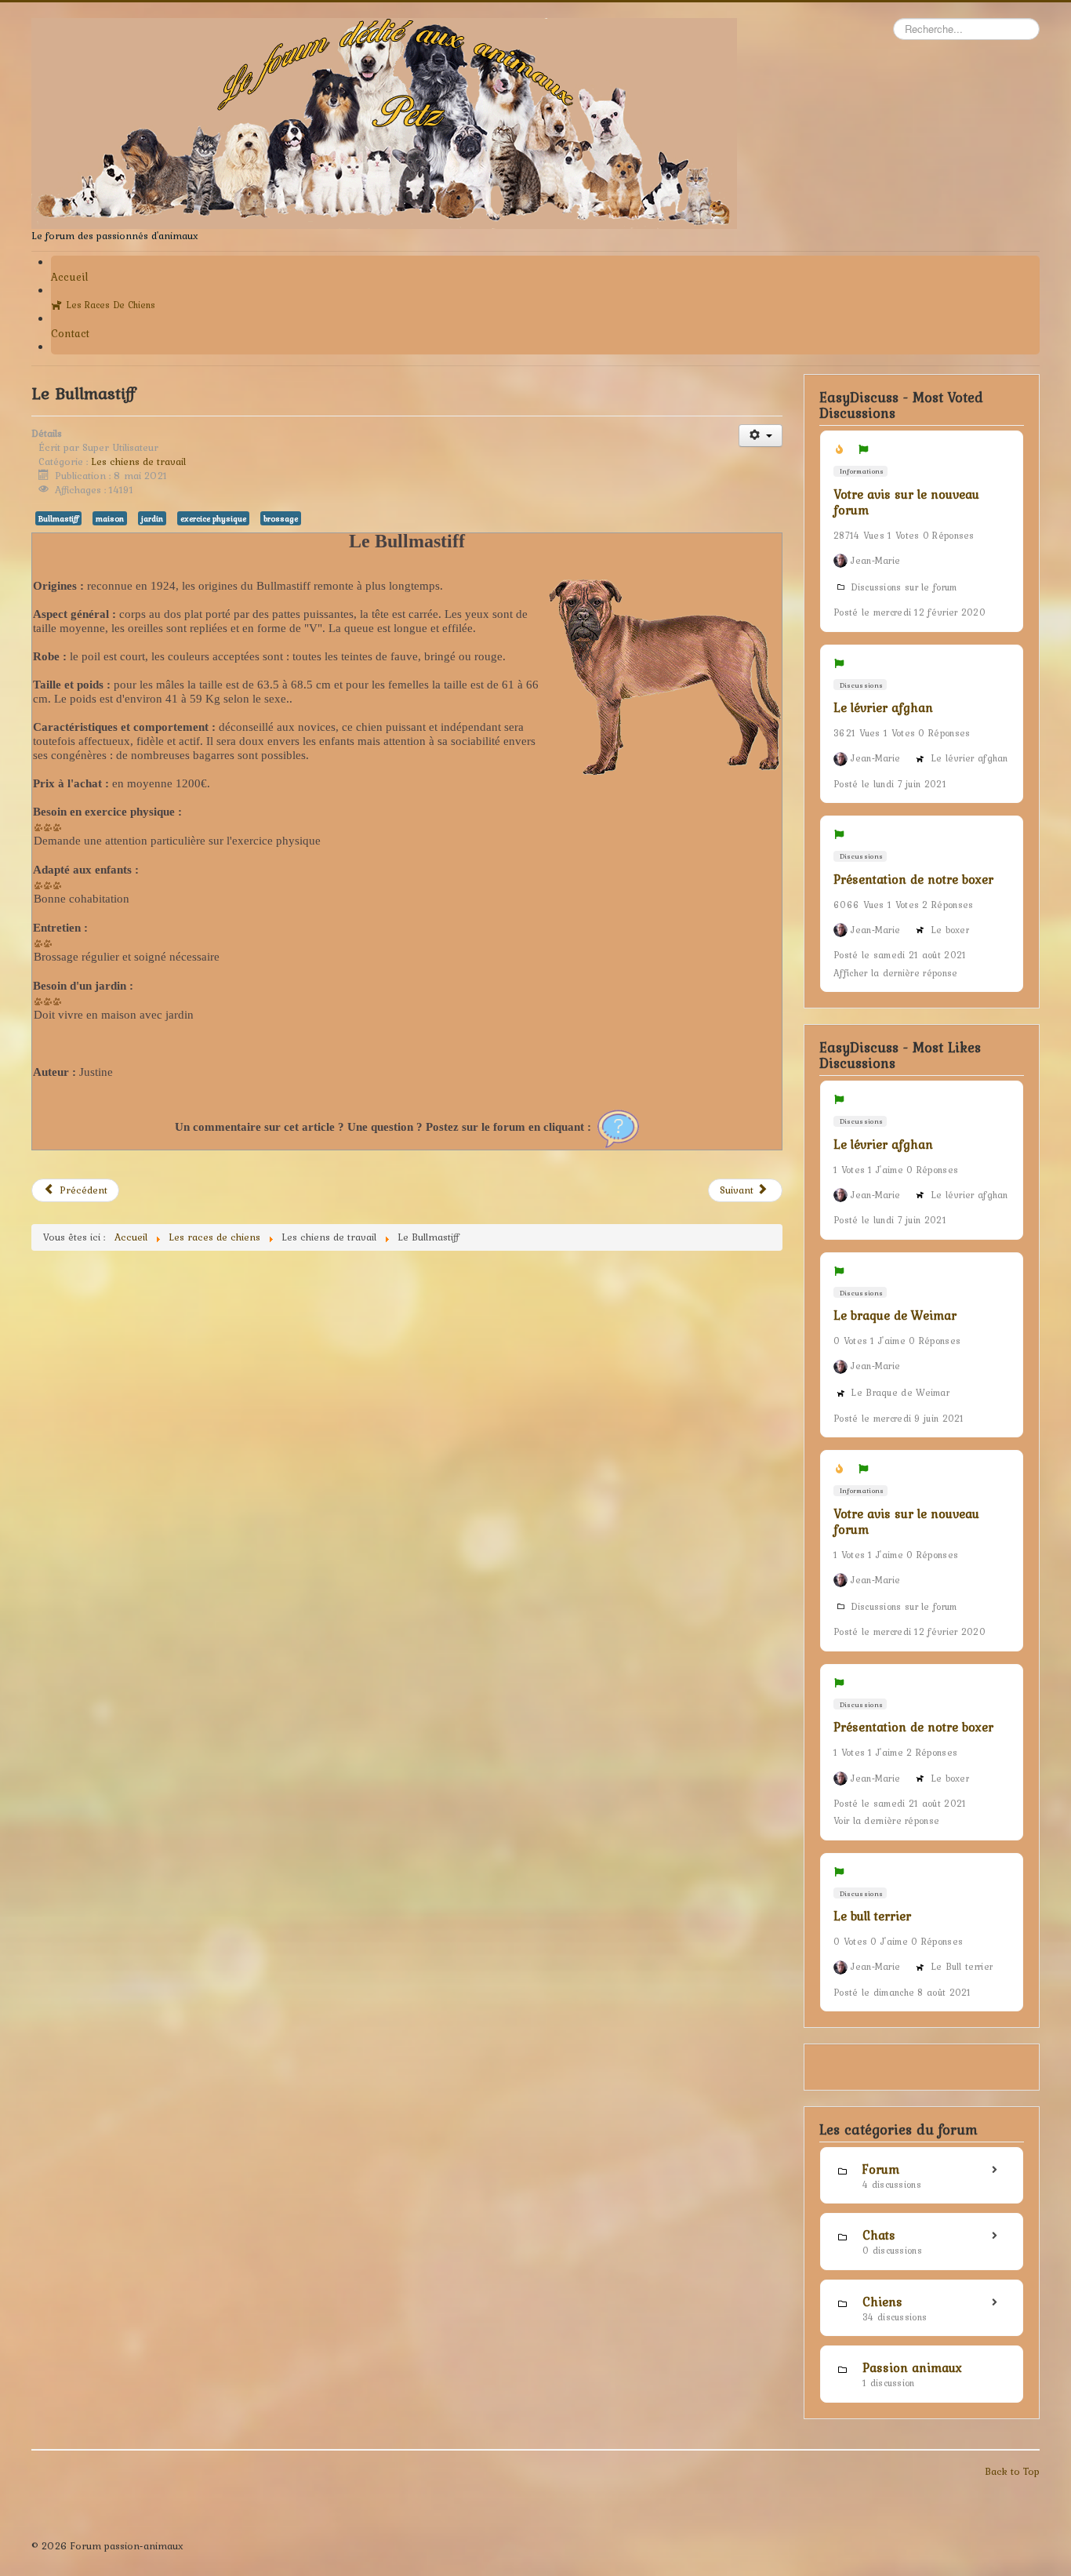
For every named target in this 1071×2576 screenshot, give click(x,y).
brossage (281, 518)
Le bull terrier (872, 1916)
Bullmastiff (58, 518)
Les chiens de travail (138, 461)
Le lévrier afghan (883, 707)
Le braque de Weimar (895, 1315)
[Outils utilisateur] (760, 436)
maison (110, 518)
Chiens (882, 2302)
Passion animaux (912, 2367)
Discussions (860, 685)
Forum (881, 2169)
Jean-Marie (875, 561)
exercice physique (213, 518)
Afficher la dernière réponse (895, 973)
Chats (879, 2235)
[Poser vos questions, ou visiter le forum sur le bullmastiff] (618, 1127)
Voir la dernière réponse (886, 1821)
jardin (152, 518)
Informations (861, 471)
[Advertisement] (407, 1411)
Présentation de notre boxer (913, 879)
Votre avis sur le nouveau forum (906, 502)
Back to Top (1012, 2471)
